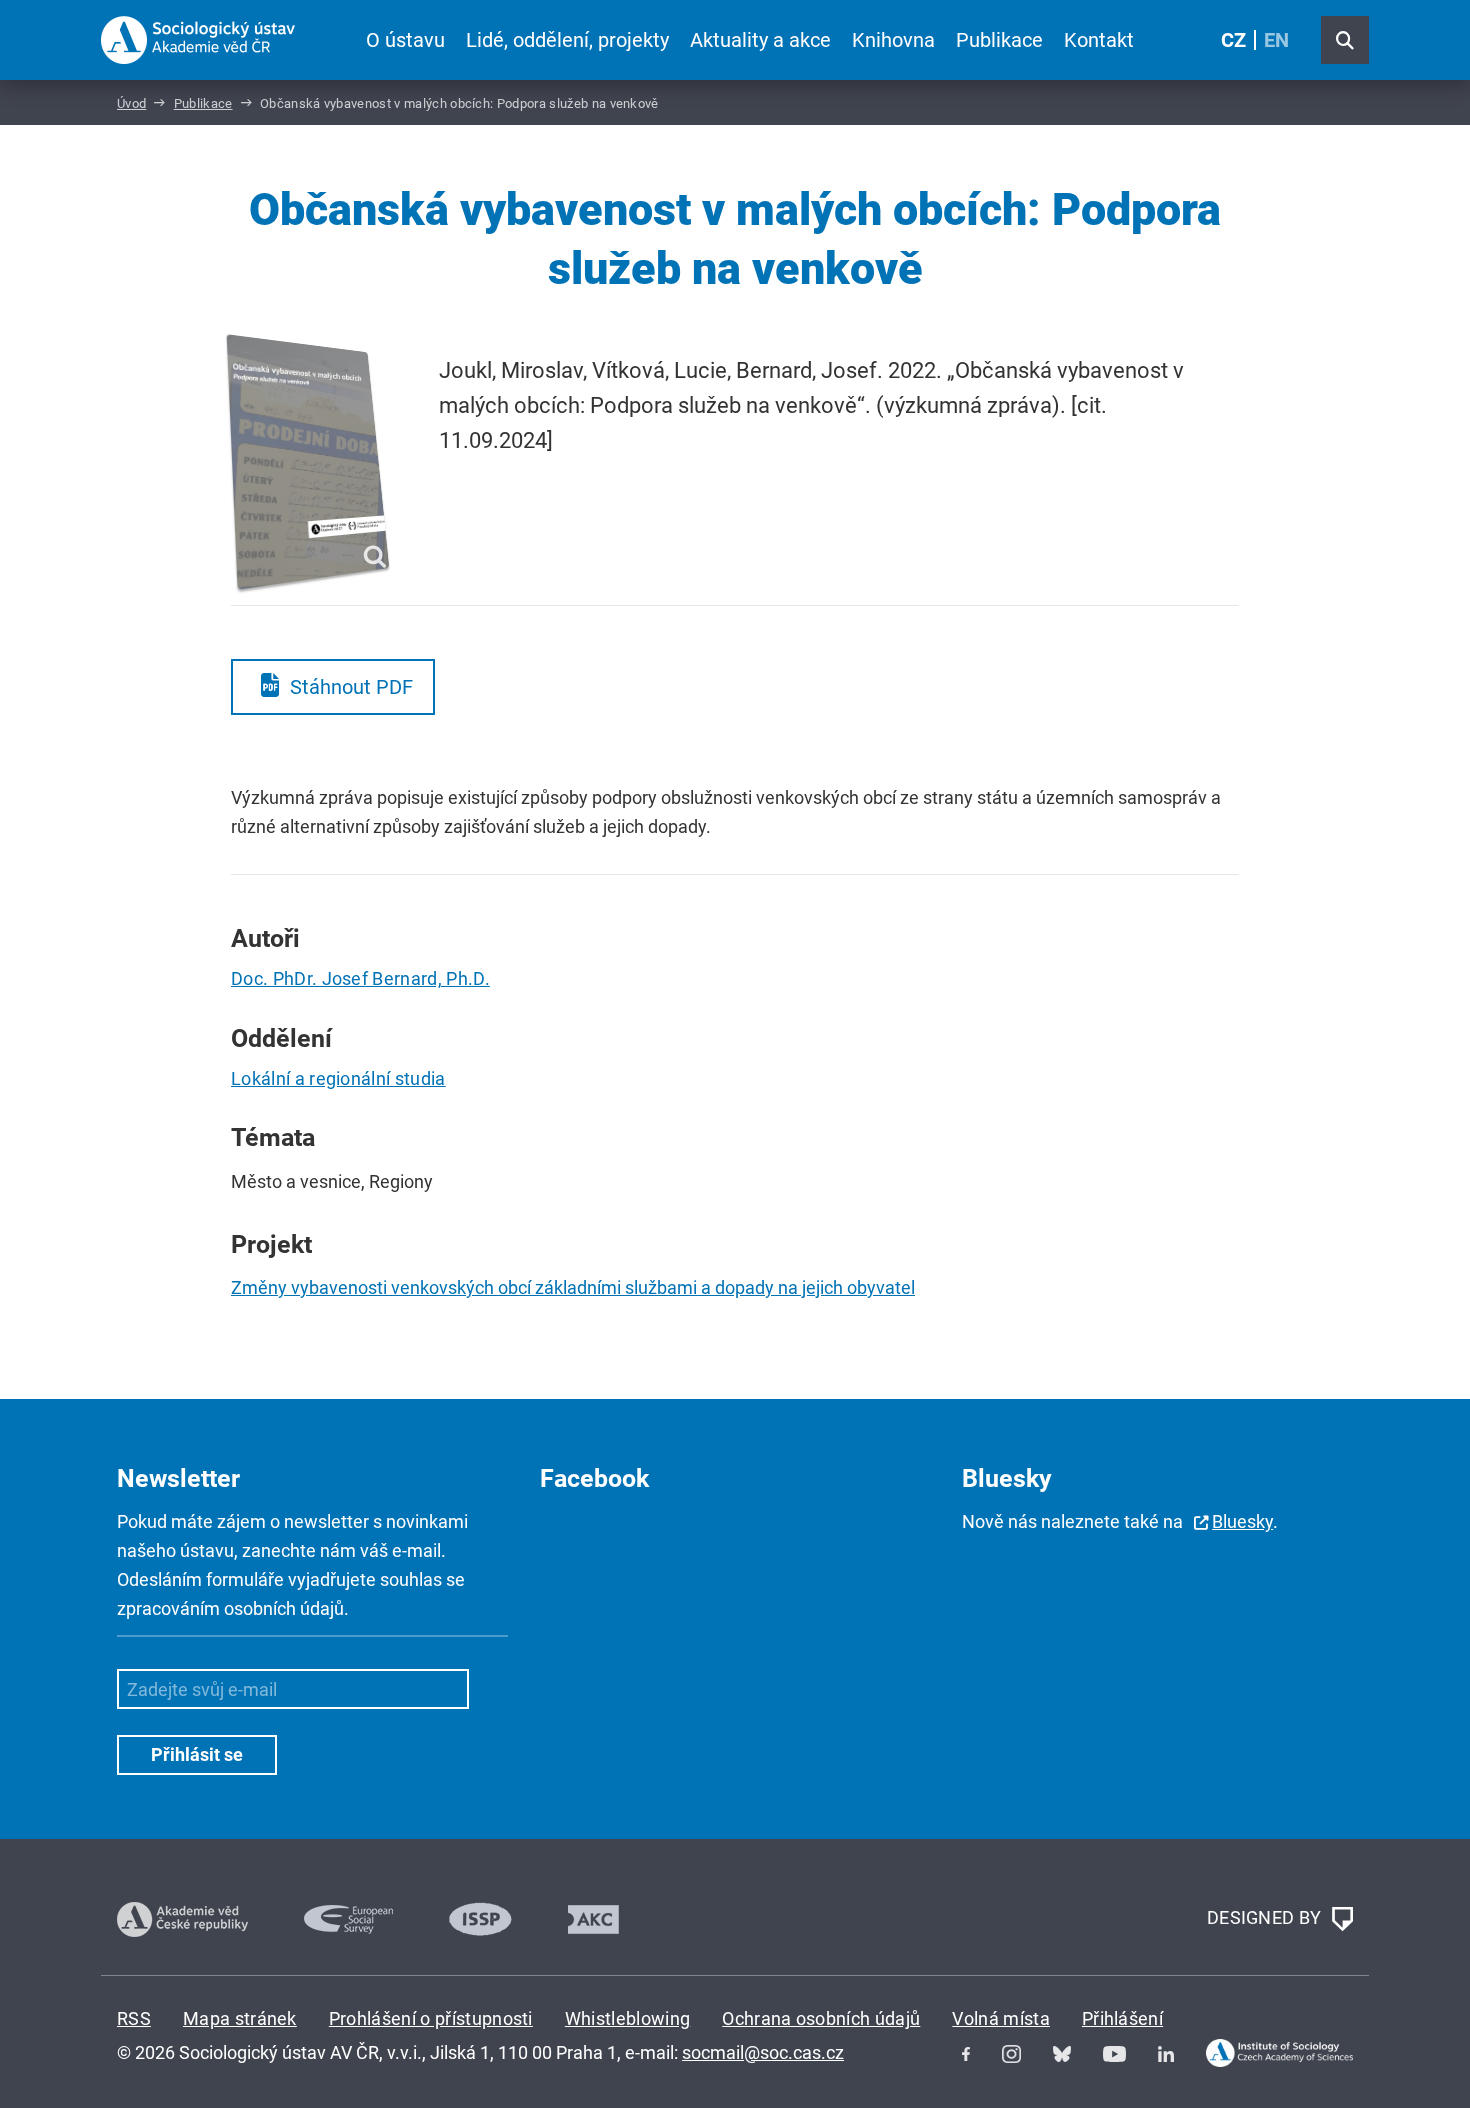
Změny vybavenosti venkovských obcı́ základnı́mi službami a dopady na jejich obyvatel (573, 1287)
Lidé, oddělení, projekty (567, 40)
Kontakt (1099, 40)
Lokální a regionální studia (338, 1078)
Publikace (999, 40)
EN (1276, 40)
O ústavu (405, 40)
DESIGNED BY (1266, 1917)
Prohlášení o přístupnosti (431, 2018)
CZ (1233, 40)
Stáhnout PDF (351, 687)
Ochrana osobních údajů (821, 2018)
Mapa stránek (240, 2018)
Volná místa (1001, 2018)
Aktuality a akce (760, 40)
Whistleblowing (627, 2018)
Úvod (131, 103)
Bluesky (1242, 1521)
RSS (134, 2018)
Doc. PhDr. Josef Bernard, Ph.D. (360, 978)
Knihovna (893, 40)
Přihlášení (1122, 2018)
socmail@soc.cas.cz (763, 2052)
